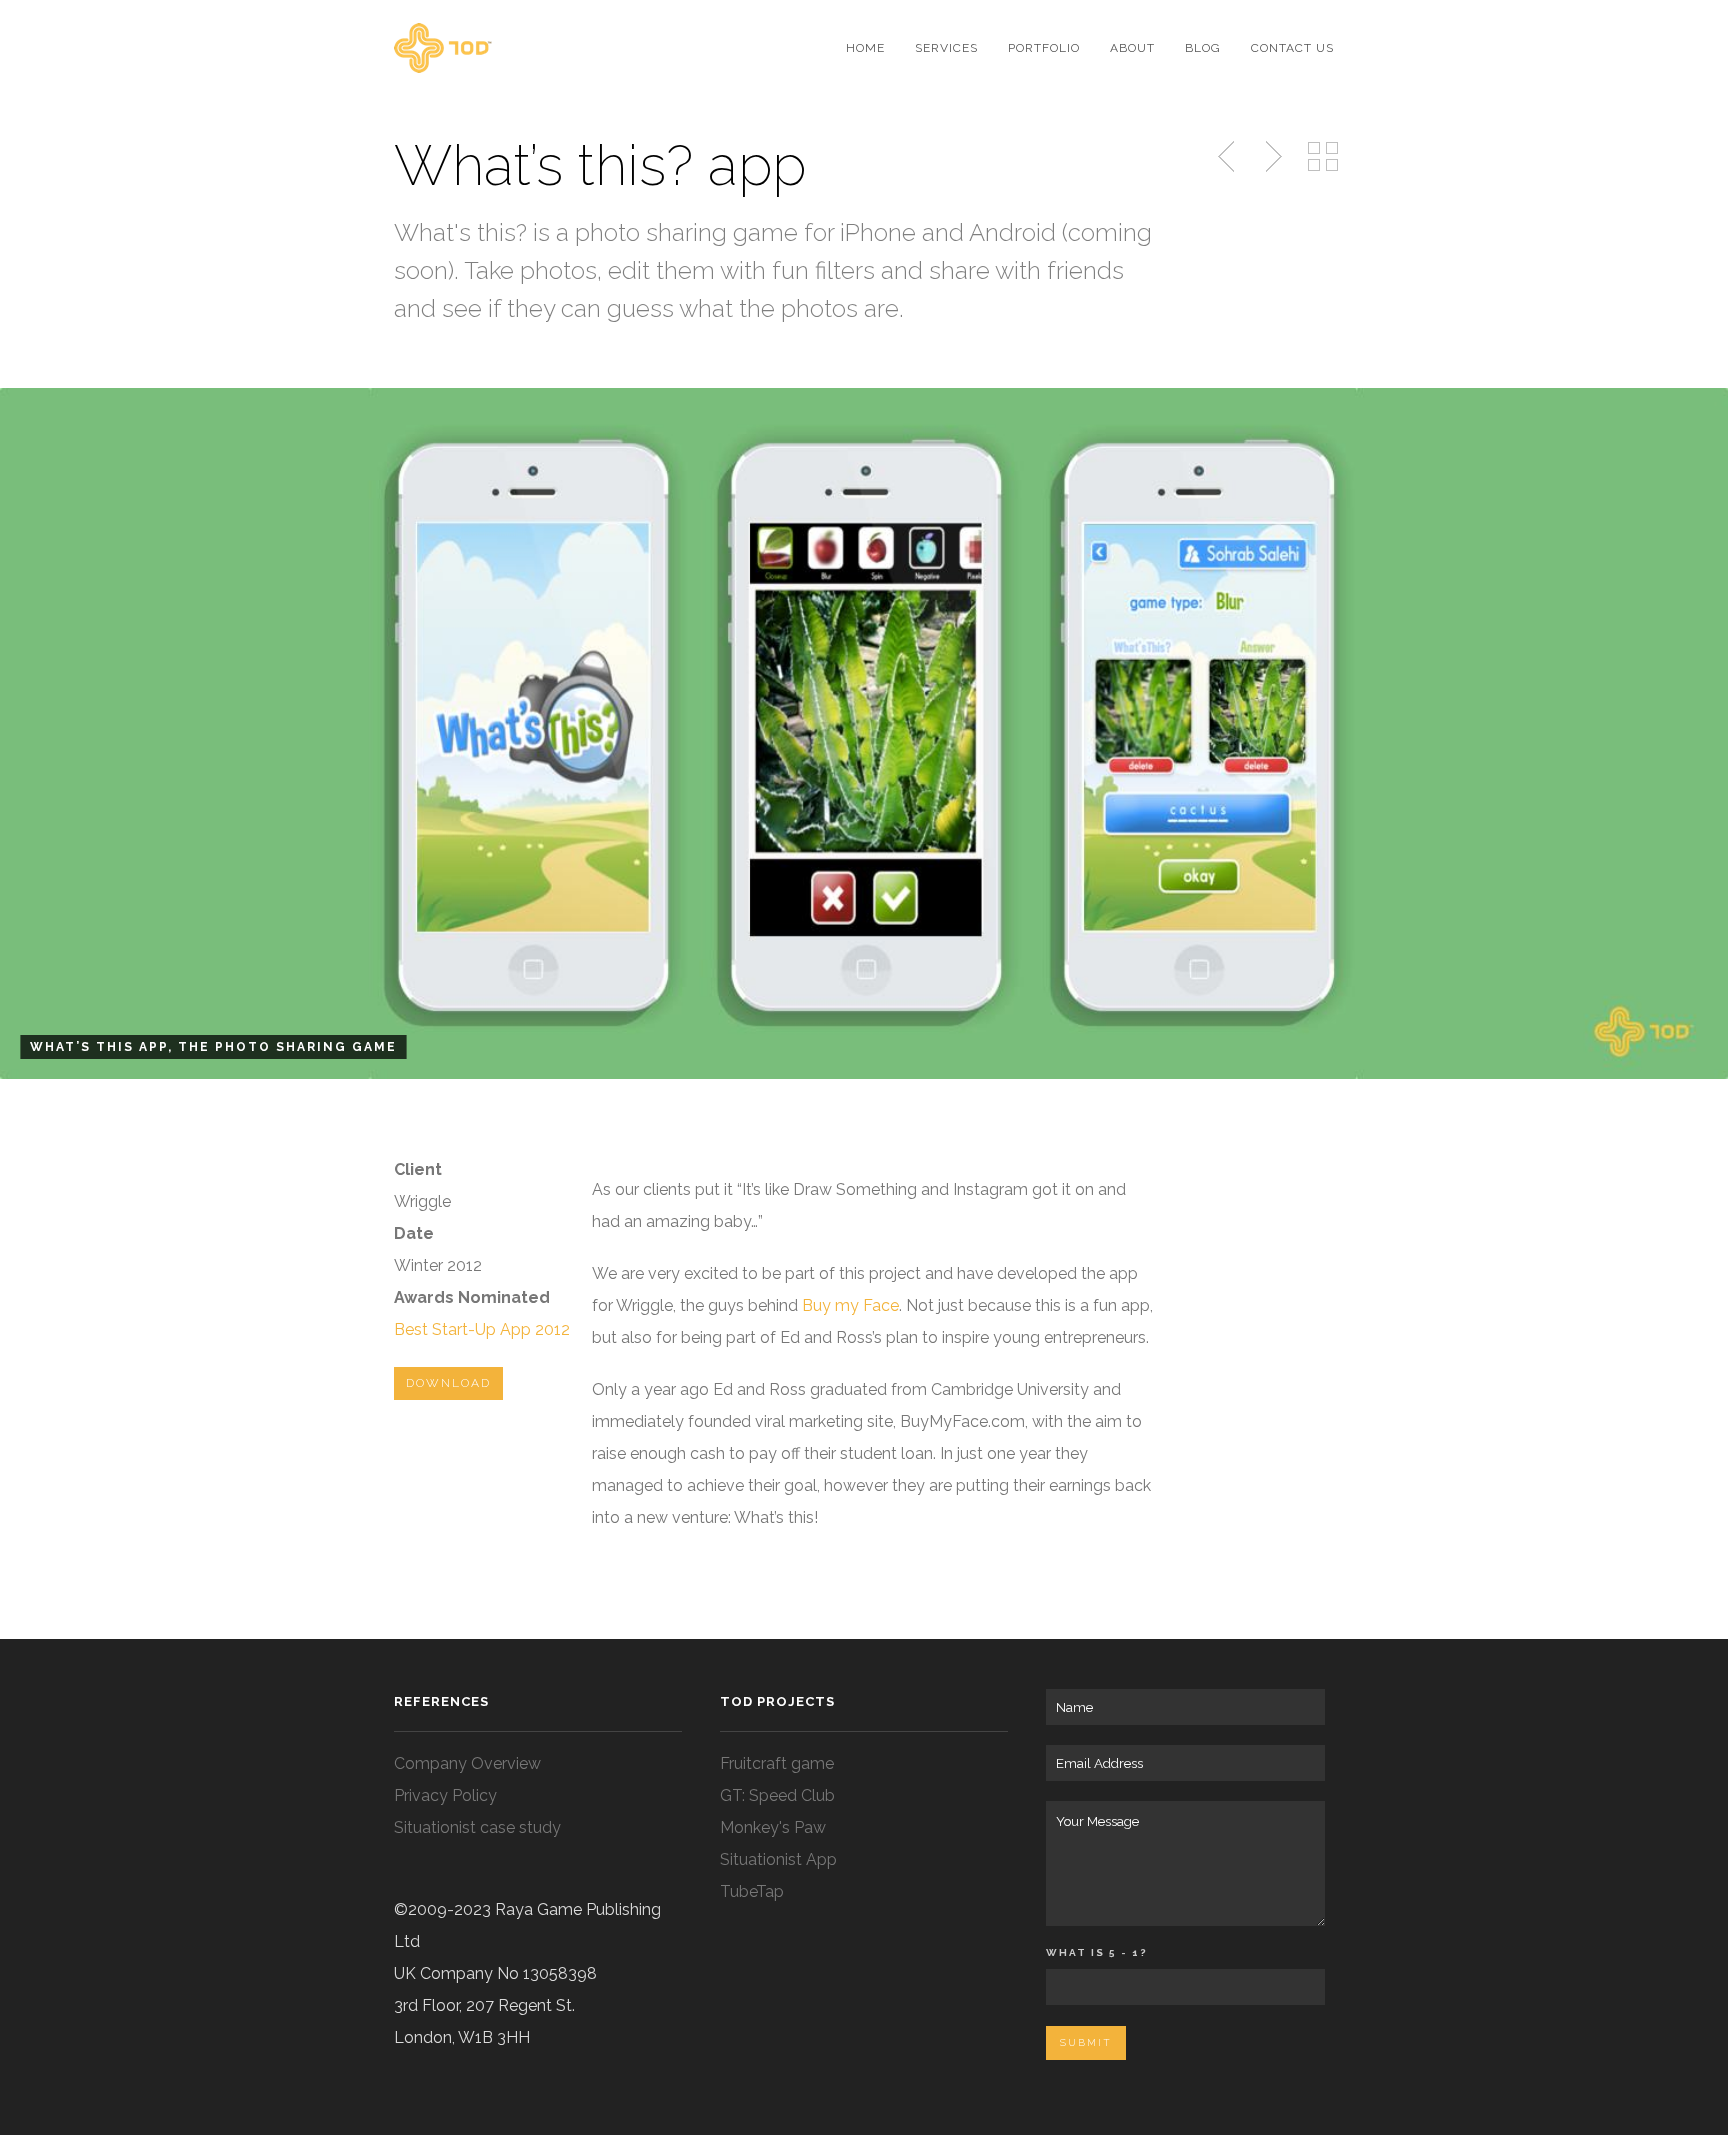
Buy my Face (850, 1305)
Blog (1203, 48)
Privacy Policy (445, 1795)
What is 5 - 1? (1097, 1952)
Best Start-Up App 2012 (482, 1329)
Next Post (1271, 157)
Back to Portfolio (1323, 157)
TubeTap (752, 1891)
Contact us (1292, 48)
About (1132, 48)
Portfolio (1044, 48)
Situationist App (778, 1859)
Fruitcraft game (777, 1763)
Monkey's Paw (773, 1827)
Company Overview (467, 1763)
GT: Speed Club (777, 1795)
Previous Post (1228, 157)
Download (448, 1383)
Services (946, 48)
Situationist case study (477, 1827)
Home (865, 48)
